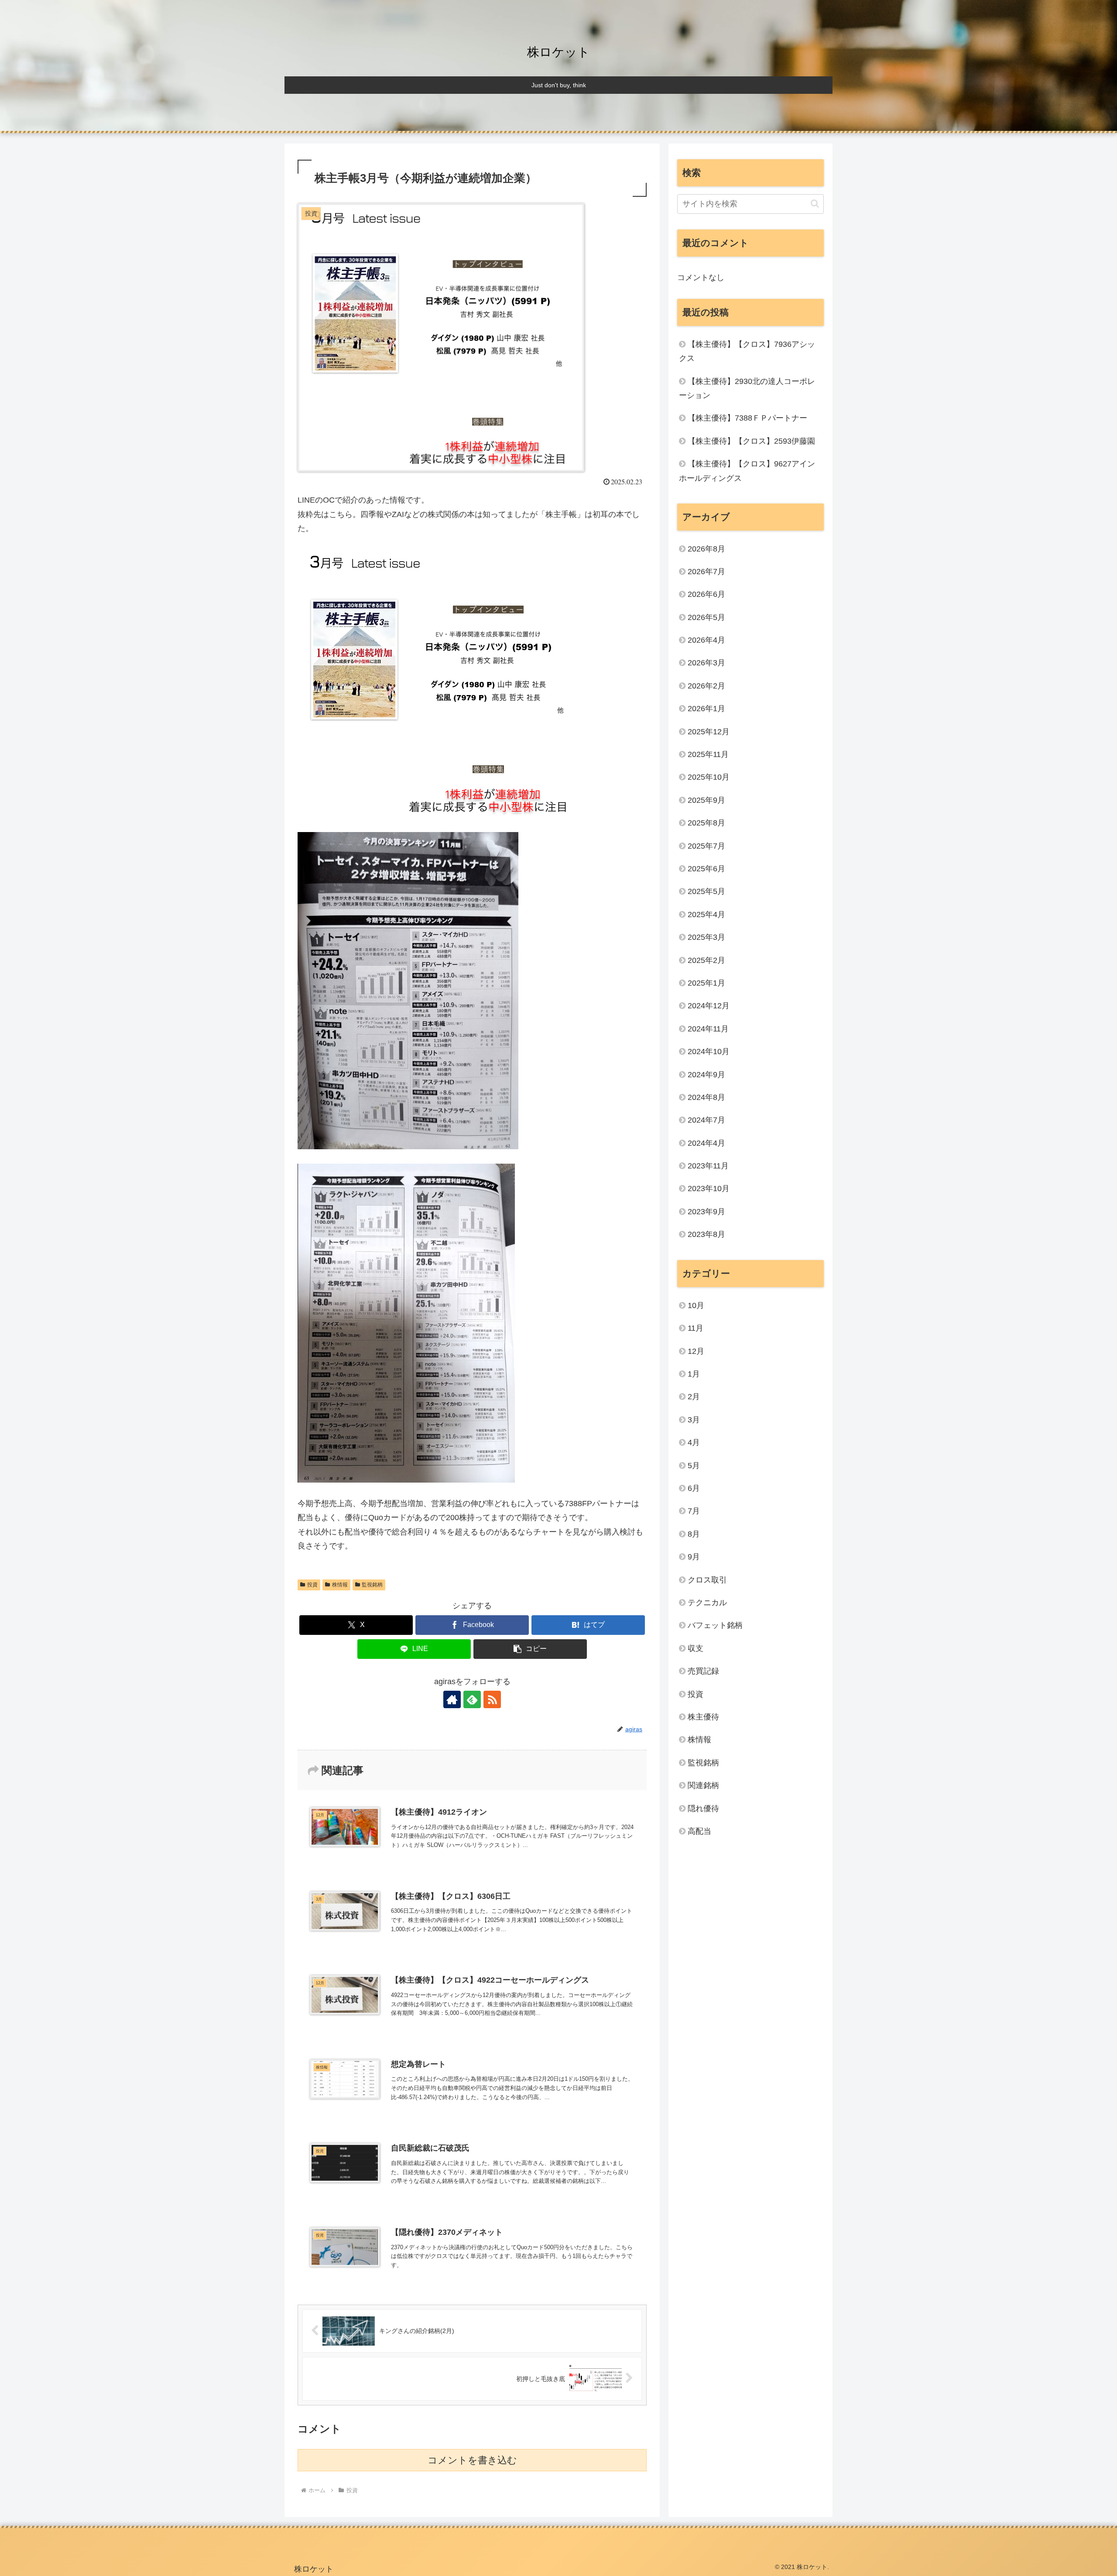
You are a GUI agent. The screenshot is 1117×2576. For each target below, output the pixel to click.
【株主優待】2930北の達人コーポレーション (747, 388)
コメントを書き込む (472, 2460)
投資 (312, 1585)
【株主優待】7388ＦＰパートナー (747, 418)
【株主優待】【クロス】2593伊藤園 (751, 441)
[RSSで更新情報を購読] (492, 1699)
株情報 (340, 1585)
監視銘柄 (372, 1585)
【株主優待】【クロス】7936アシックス (747, 351)
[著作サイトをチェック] (452, 1699)
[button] (530, 1649)
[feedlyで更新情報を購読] (472, 1699)
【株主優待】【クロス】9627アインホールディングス (747, 471)
